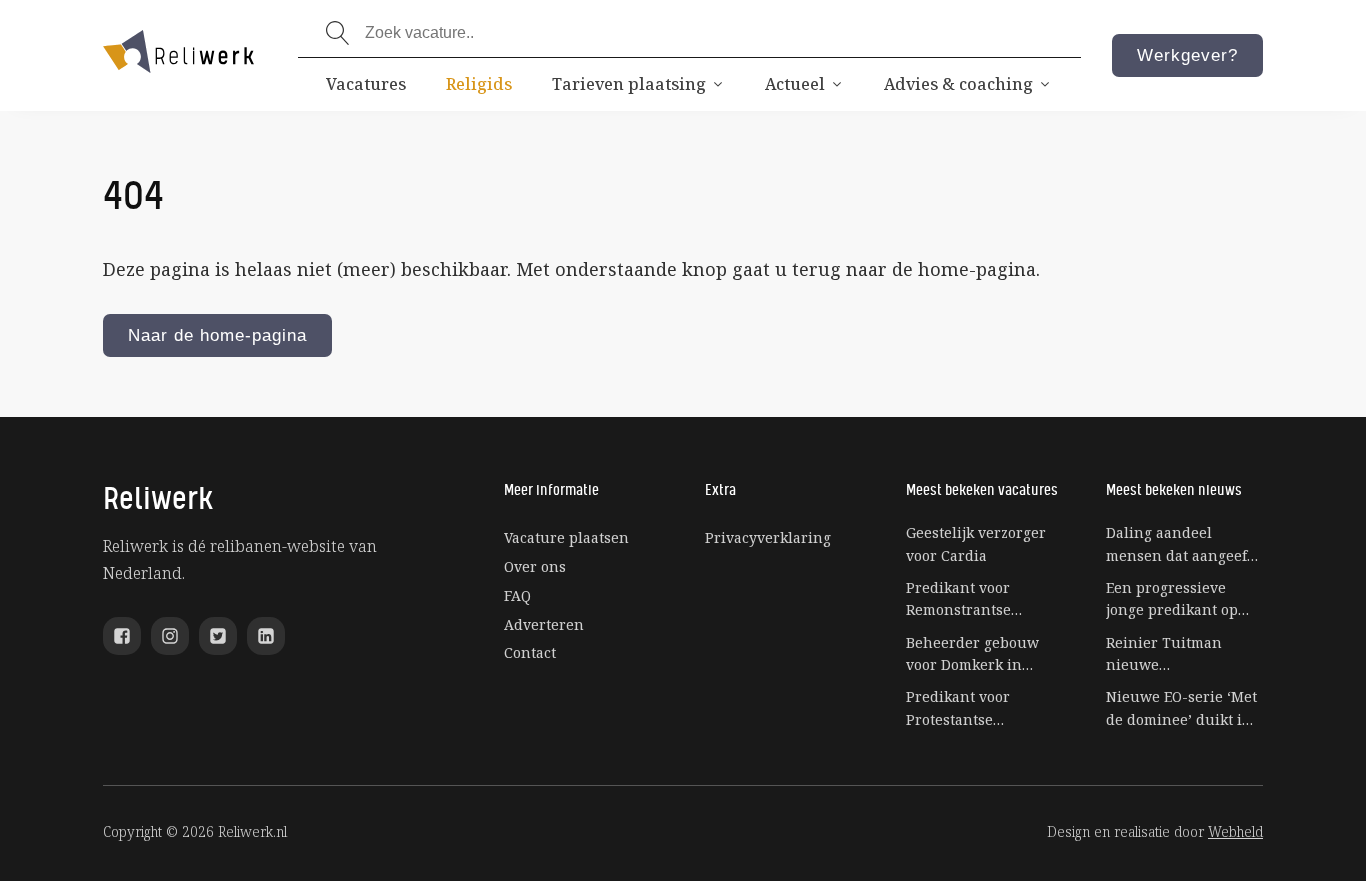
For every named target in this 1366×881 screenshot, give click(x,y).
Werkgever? (1187, 55)
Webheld (1235, 831)
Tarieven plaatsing (629, 84)
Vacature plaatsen (566, 537)
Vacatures (366, 84)
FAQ (517, 595)
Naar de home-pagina (217, 335)
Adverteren (544, 624)
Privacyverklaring (768, 537)
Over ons (535, 566)
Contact (530, 652)
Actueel (795, 84)
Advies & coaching (958, 84)
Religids (479, 84)
